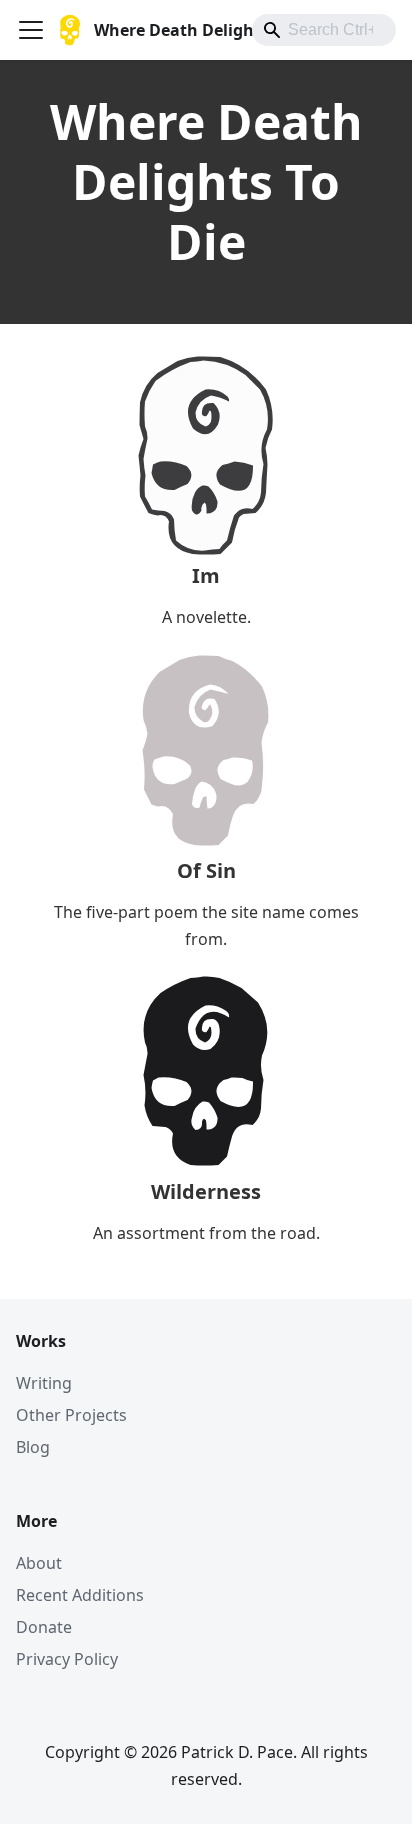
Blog (33, 1447)
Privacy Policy (67, 1659)
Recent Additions (80, 1595)
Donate (44, 1627)
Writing (44, 1383)
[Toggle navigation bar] (31, 30)
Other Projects (71, 1415)
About (39, 1563)
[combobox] (324, 30)
